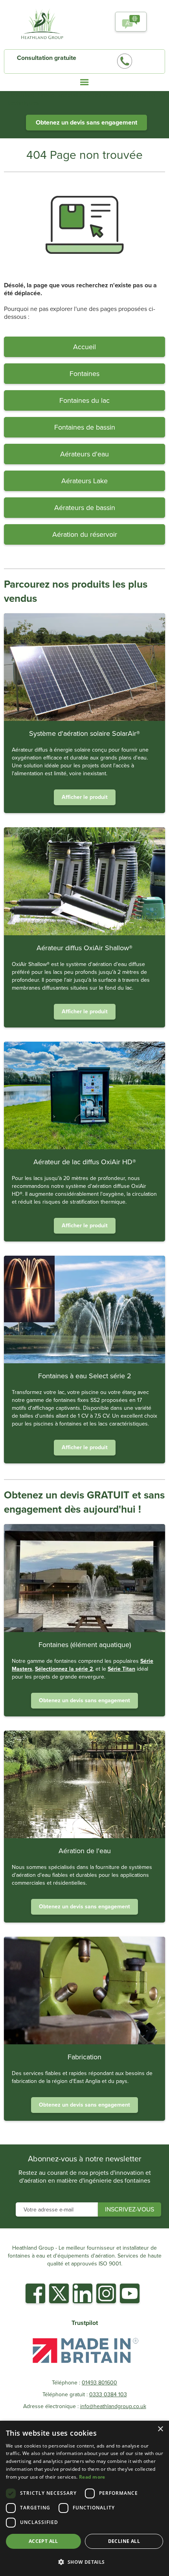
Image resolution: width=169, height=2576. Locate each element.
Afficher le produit (85, 797)
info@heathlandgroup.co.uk (113, 2407)
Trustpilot (85, 2323)
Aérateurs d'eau (84, 454)
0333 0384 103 (108, 2395)
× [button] (160, 2429)
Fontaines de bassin (85, 427)
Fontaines (84, 374)
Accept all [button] (43, 2541)
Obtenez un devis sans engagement (86, 122)
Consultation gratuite (47, 58)
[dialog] (84, 2498)
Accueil (84, 347)
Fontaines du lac (84, 400)
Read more (92, 2477)
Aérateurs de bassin (85, 508)
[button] (131, 22)
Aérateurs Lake (84, 481)
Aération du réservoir (85, 534)
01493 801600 (99, 2383)
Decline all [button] (124, 2541)
